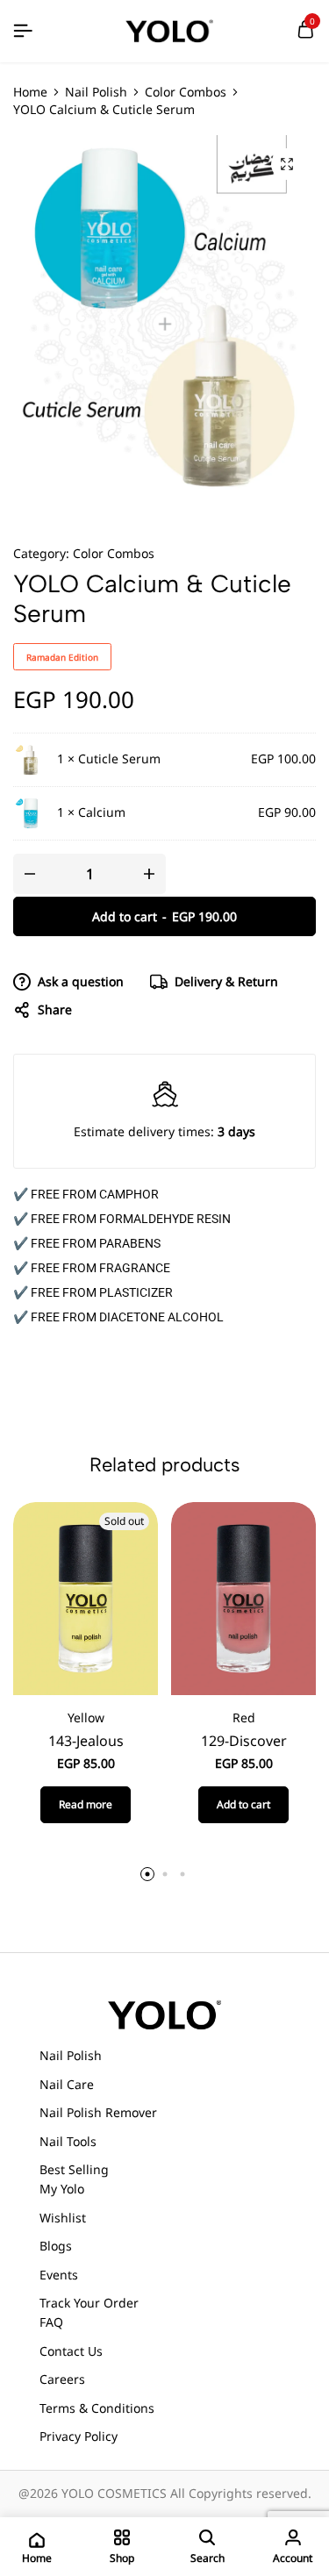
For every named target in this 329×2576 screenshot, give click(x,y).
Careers (62, 2379)
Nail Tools (68, 2141)
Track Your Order (89, 2303)
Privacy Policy (79, 2436)
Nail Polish (96, 92)
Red (244, 1717)
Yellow (86, 1717)
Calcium (102, 812)
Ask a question (81, 981)
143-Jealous (86, 1741)
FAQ (51, 2322)
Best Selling (74, 2169)
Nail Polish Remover (98, 2112)
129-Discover (244, 1741)
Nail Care (67, 2084)
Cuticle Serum (119, 758)
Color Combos (186, 92)
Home (30, 92)
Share (55, 1009)
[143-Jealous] (86, 1597)
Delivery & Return (226, 981)
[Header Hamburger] (23, 31)
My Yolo (62, 2189)
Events (59, 2275)
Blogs (56, 2246)
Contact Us (71, 2351)
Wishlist (63, 2218)
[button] (243, 1805)
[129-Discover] (243, 1597)
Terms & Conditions (97, 2408)
